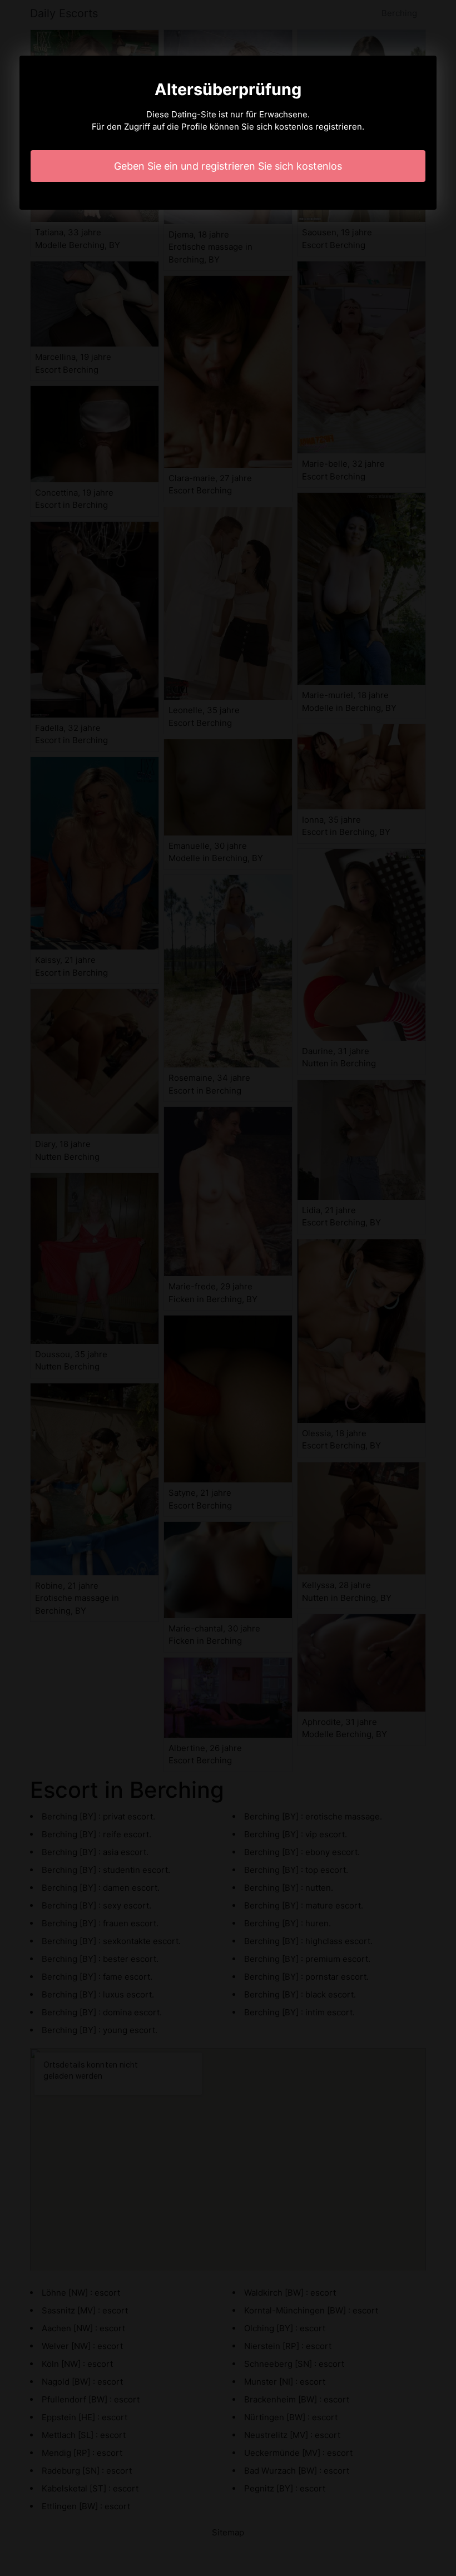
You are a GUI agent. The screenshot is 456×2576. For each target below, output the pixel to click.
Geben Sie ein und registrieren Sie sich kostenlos (228, 166)
